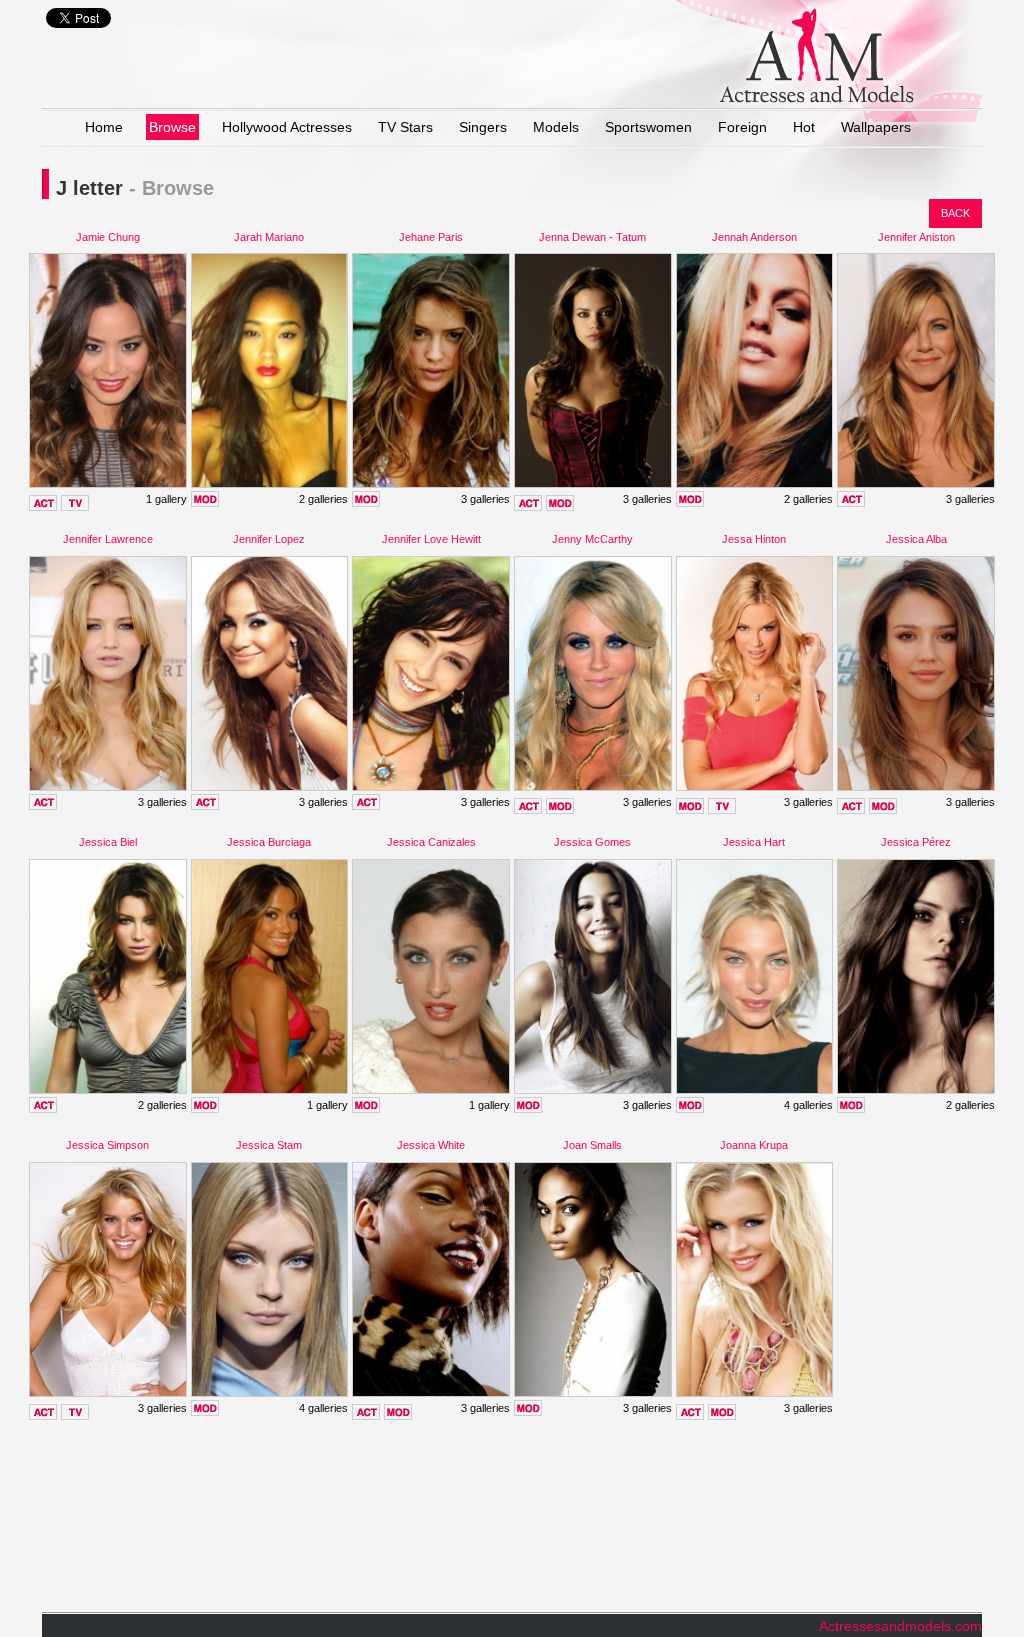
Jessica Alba (916, 539)
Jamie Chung (108, 237)
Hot (804, 127)
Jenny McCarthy (592, 539)
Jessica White (431, 1145)
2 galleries (323, 499)
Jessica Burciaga (269, 842)
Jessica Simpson (107, 1145)
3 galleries (485, 499)
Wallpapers (876, 127)
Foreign (742, 127)
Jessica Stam (269, 1145)
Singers (483, 127)
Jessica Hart (754, 842)
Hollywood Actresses (287, 127)
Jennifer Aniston (916, 237)
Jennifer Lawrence (108, 539)
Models (556, 127)
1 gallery (166, 499)
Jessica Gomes (592, 842)
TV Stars (405, 127)
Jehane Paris (431, 237)
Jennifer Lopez (269, 539)
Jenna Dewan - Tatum (592, 237)
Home (104, 127)
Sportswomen (648, 127)
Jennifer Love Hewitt (431, 539)
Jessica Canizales (431, 842)
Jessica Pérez (916, 842)
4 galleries (808, 1105)
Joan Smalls (592, 1145)
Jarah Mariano (269, 237)
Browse (172, 127)
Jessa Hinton (754, 539)
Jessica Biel (108, 842)
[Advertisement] (406, 1525)
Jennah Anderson (754, 237)
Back (955, 213)
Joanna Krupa (754, 1145)
